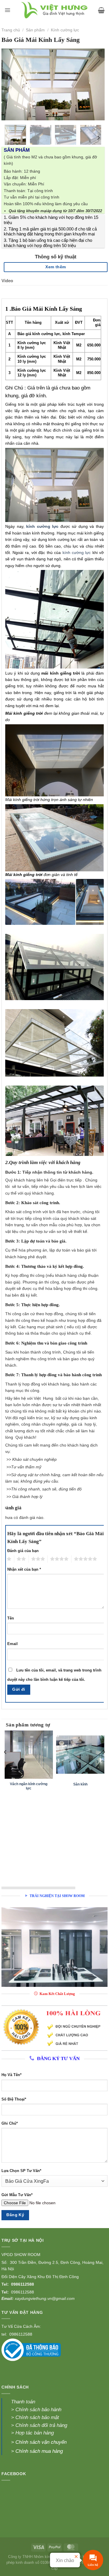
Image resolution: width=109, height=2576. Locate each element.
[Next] (95, 84)
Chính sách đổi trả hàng (41, 2425)
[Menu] (7, 10)
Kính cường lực (65, 30)
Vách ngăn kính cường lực (29, 1786)
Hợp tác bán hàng (35, 2433)
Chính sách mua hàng (39, 2451)
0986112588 (23, 2284)
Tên (11, 1618)
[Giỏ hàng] (101, 10)
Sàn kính (80, 1784)
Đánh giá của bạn (23, 1551)
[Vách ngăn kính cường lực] (29, 1755)
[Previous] (11, 84)
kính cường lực (77, 553)
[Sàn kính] (80, 1755)
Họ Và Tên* (11, 2075)
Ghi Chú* (10, 2123)
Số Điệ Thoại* (14, 2099)
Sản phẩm (35, 30)
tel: (5, 2334)
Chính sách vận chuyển (41, 2442)
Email (12, 1644)
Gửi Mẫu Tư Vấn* (17, 2195)
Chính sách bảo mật (36, 2417)
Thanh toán (23, 2402)
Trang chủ (11, 30)
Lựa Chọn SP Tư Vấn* (21, 2171)
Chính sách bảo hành (38, 2410)
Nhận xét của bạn (24, 1569)
